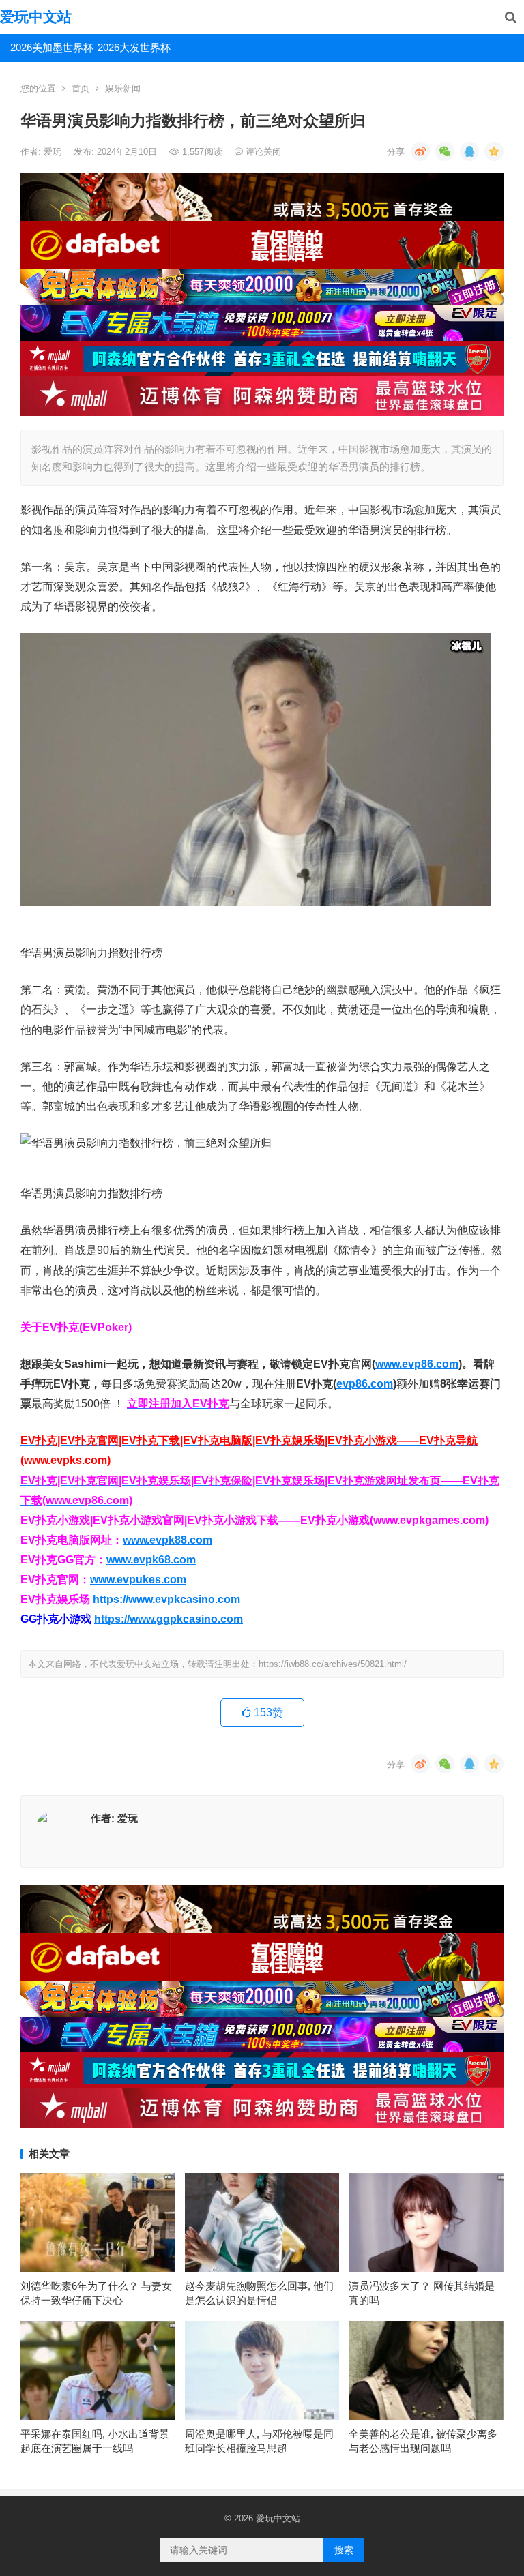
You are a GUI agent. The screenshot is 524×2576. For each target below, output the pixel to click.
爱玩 (54, 152)
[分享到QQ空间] (494, 151)
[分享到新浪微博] (420, 151)
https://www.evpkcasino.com (166, 1599)
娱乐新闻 (123, 88)
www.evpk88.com (168, 1540)
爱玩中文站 (36, 17)
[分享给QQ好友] (469, 151)
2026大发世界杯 (134, 47)
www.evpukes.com (138, 1579)
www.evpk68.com (151, 1560)
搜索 (344, 2550)
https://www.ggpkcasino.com (169, 1619)
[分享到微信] (445, 151)
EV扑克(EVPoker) (87, 1327)
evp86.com (365, 1384)
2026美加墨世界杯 (49, 47)
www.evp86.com (417, 1364)
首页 (81, 88)
